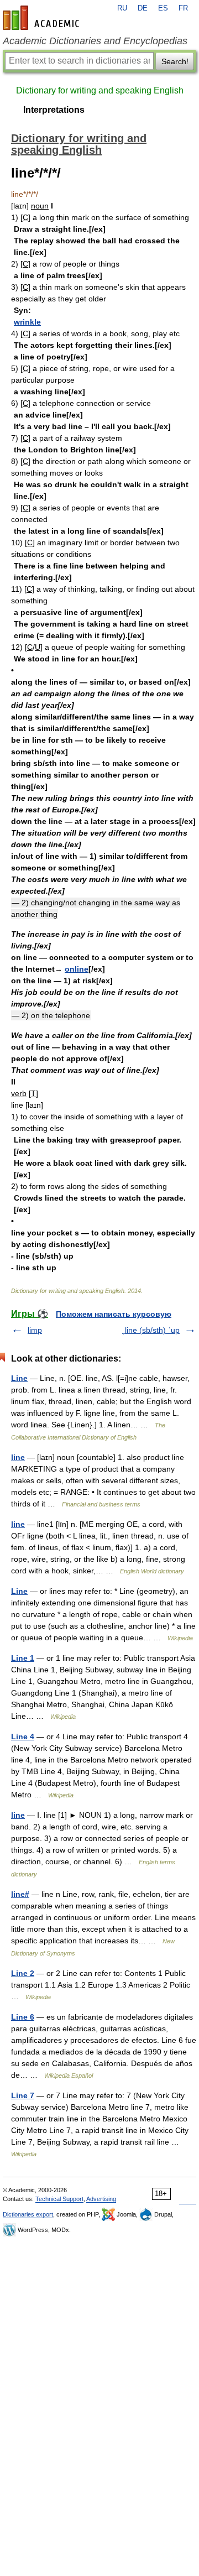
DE (143, 8)
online (77, 969)
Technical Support (59, 2199)
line (18, 1457)
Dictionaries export (28, 2214)
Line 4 (23, 1737)
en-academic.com (43, 18)
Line (19, 1378)
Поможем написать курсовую (114, 1314)
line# (20, 1894)
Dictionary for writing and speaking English (100, 90)
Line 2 (23, 1973)
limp (35, 1330)
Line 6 (23, 2017)
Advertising (101, 2199)
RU (122, 8)
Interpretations (54, 110)
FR (183, 8)
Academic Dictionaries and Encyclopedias (95, 41)
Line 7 (23, 2095)
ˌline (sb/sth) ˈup (151, 1330)
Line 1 (23, 1658)
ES (163, 8)
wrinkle (27, 322)
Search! (175, 61)
